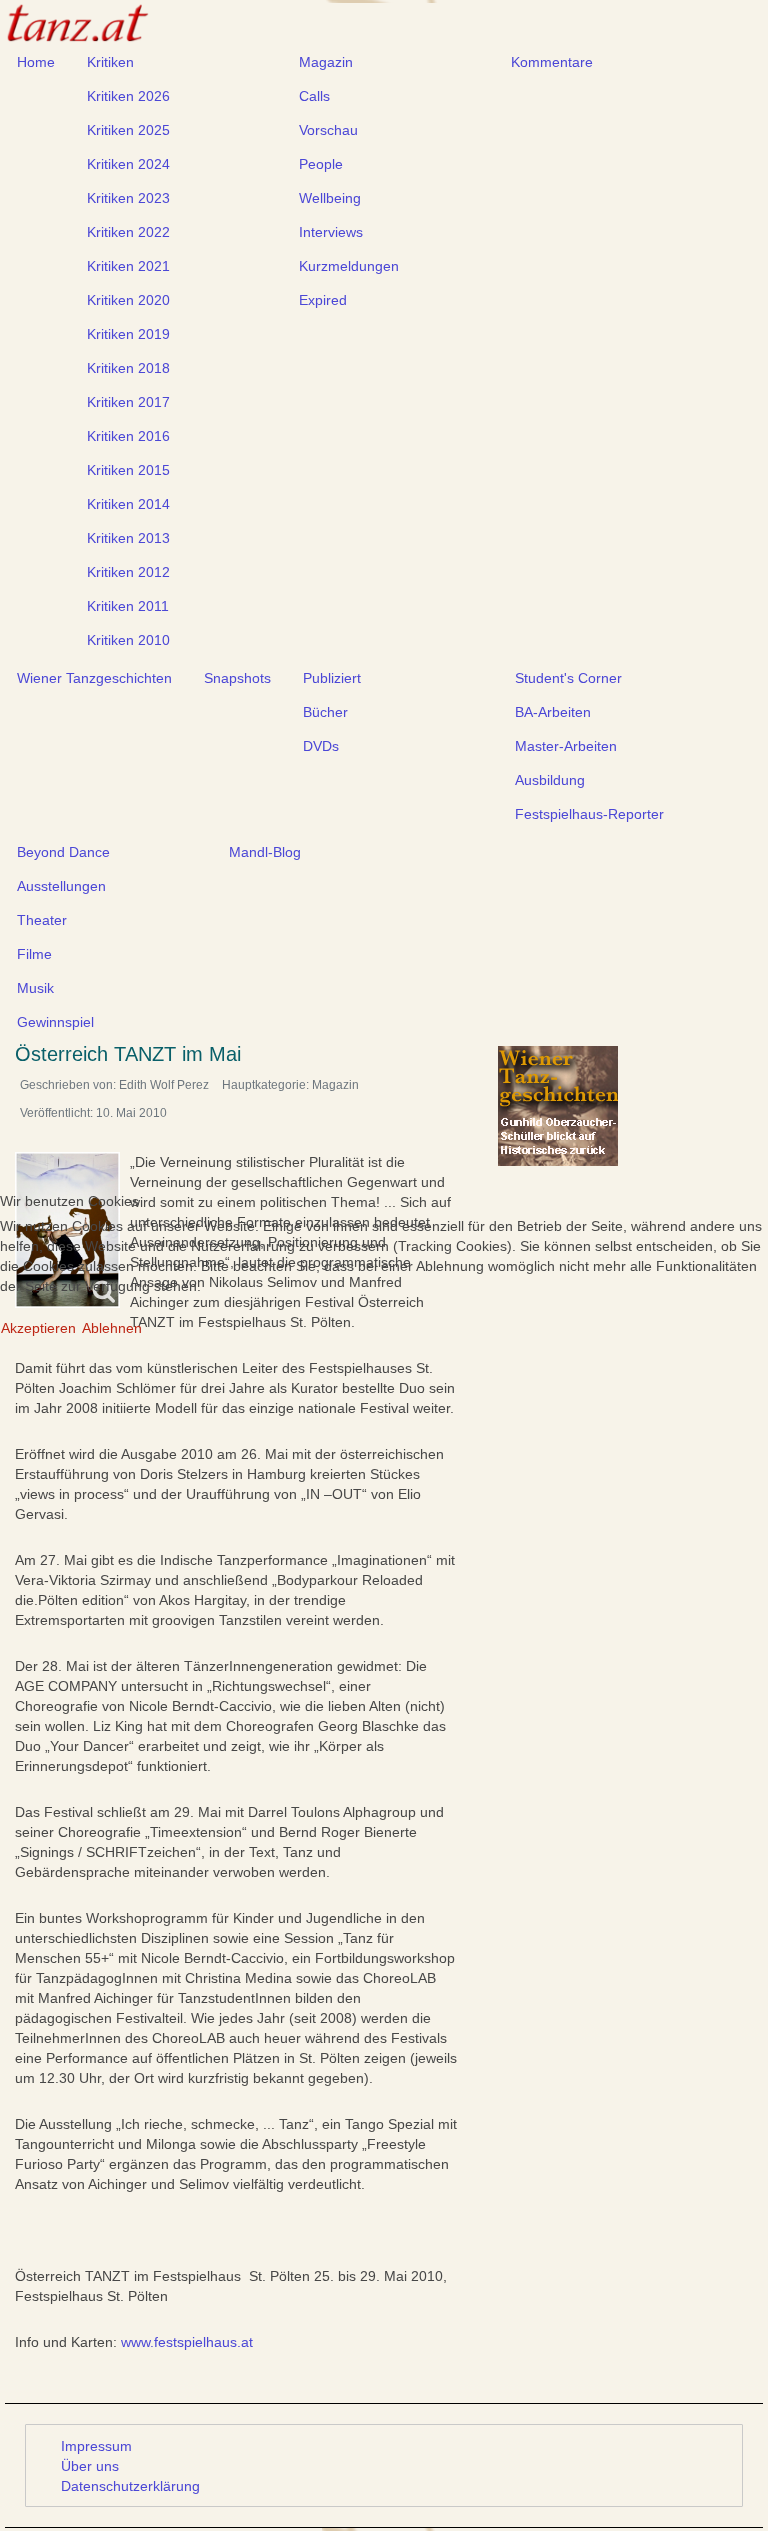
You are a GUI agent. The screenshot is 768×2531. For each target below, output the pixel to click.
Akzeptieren (38, 1328)
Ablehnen (112, 1328)
